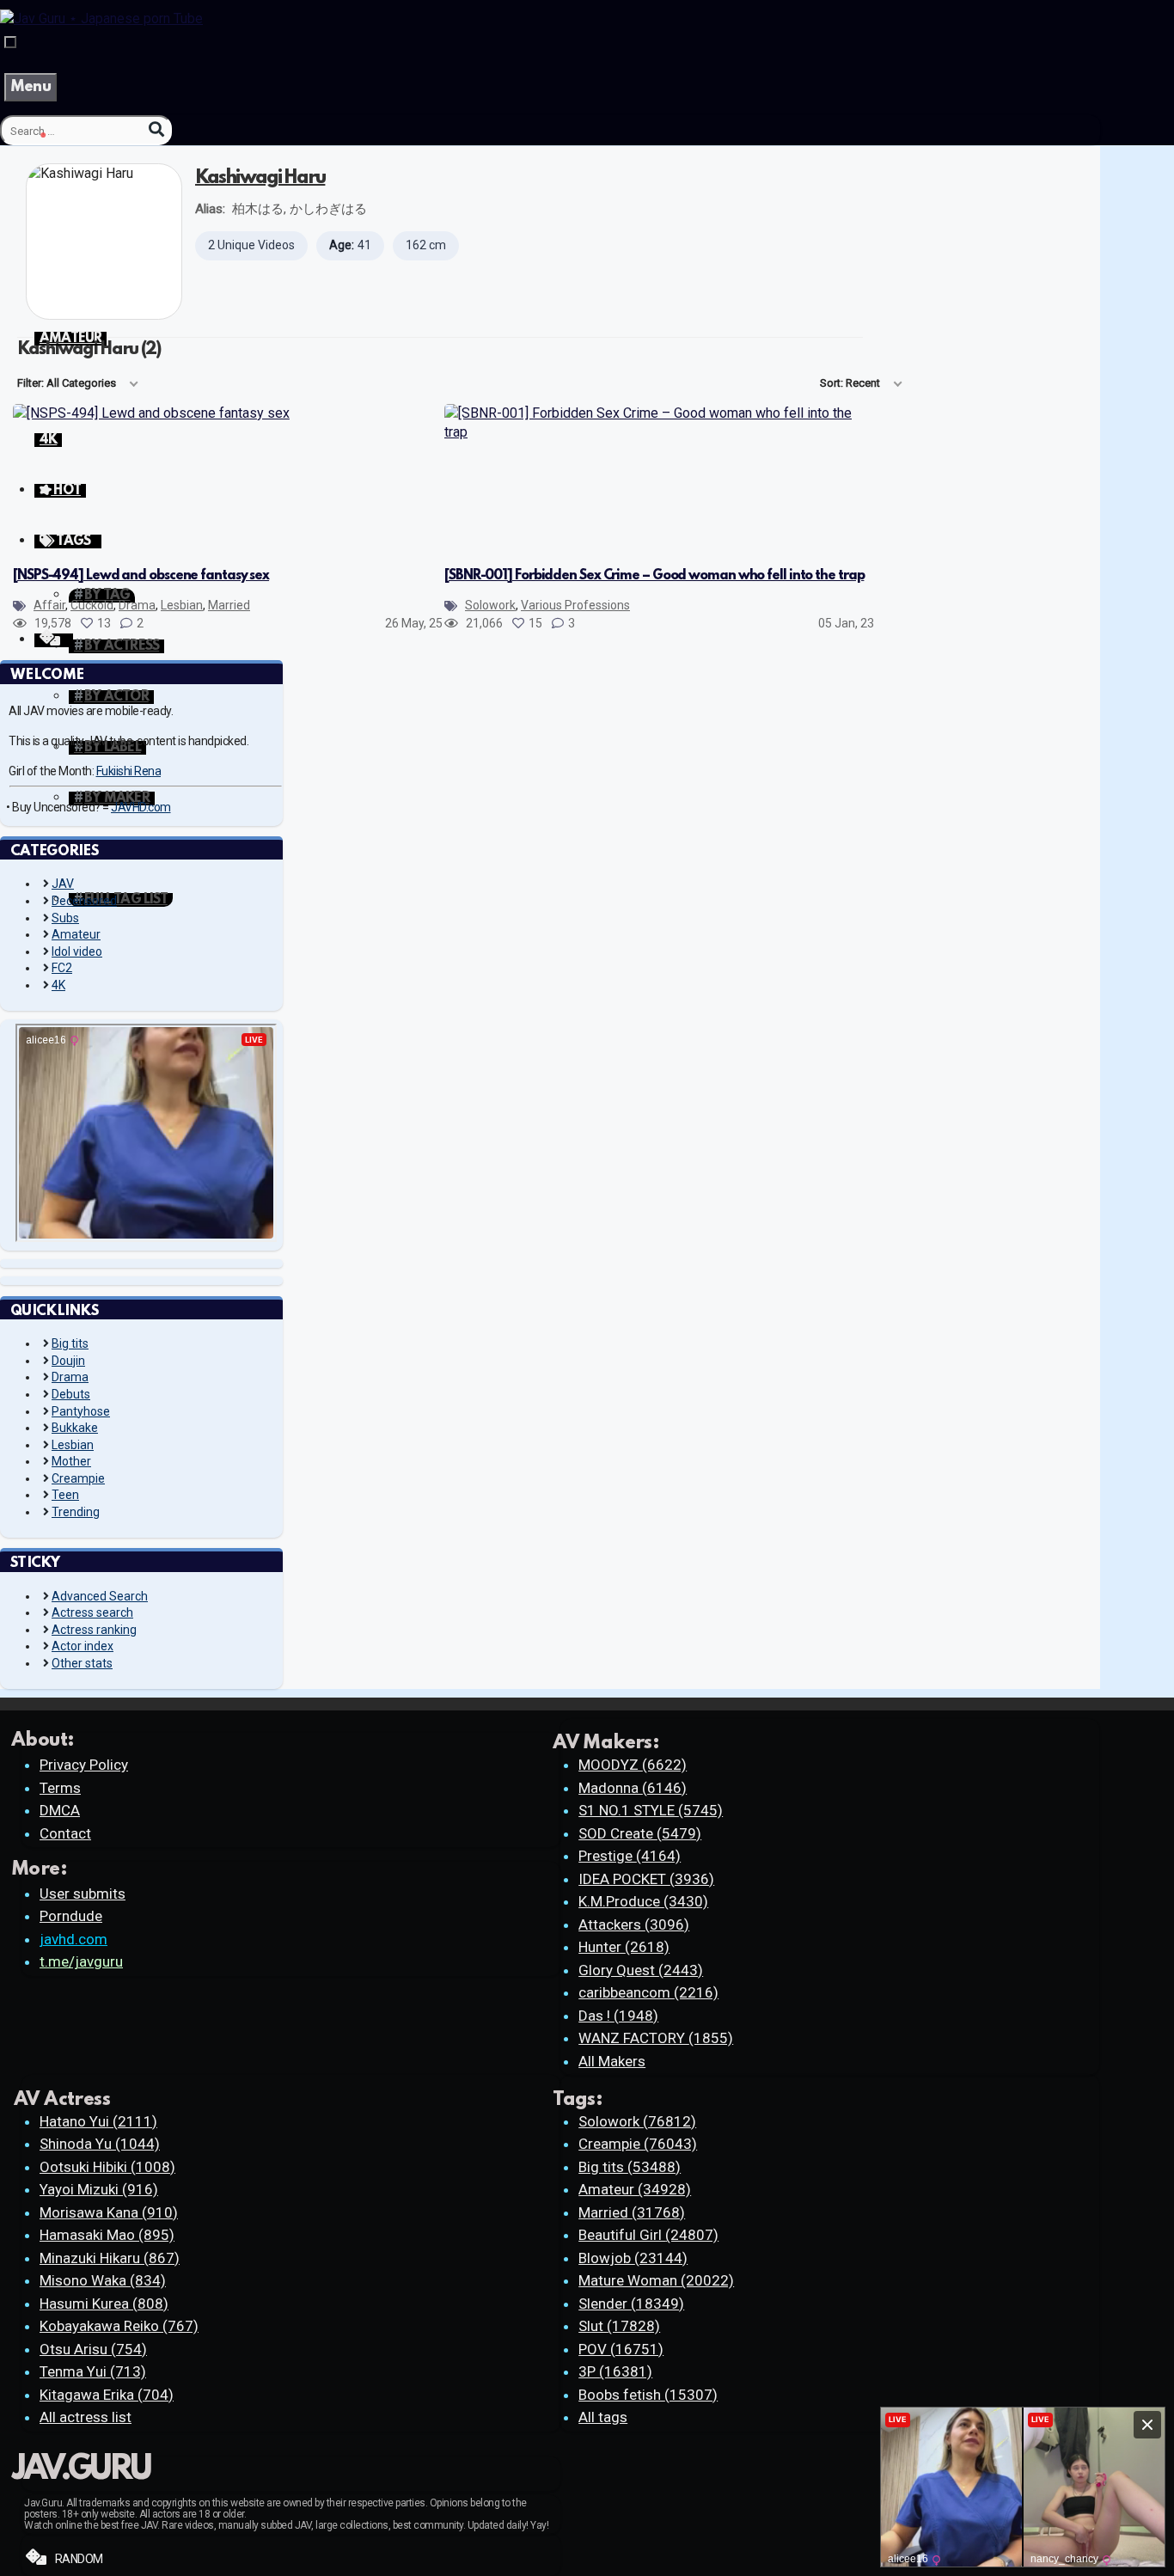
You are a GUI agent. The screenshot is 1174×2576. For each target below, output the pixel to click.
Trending (76, 1512)
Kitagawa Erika (107, 2395)
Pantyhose (81, 1411)
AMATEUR (70, 339)
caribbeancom (648, 1992)
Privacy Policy (84, 1765)
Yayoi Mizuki (99, 2189)
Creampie (78, 1478)
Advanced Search (100, 1596)
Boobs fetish (648, 2395)
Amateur (76, 934)
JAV (63, 884)
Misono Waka (103, 2280)
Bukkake (75, 1428)
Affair (49, 605)
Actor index (83, 1646)
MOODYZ (633, 1765)
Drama (137, 605)
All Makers (612, 2061)
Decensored (84, 901)
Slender (631, 2304)
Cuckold (92, 605)
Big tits (70, 1343)
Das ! (618, 2016)
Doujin (68, 1361)
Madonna (633, 1788)
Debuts (71, 1394)
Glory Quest (641, 1970)
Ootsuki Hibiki (107, 2167)
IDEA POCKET (646, 1879)
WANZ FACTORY (656, 2038)
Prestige (630, 1856)
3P (615, 2371)
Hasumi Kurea (104, 2304)
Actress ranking (94, 1630)
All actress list (86, 2417)
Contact (65, 1833)
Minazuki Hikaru (110, 2258)
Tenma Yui (93, 2371)
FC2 (62, 968)
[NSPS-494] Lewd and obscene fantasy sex (141, 576)
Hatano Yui (98, 2121)
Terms (60, 1788)
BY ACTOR (116, 697)
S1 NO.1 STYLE (651, 1810)
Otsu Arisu (93, 2349)
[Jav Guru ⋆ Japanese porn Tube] (101, 18)
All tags (603, 2417)
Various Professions (575, 605)
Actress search (92, 1612)
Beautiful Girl (648, 2235)
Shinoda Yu (100, 2144)
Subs (65, 918)
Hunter (624, 1947)
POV (621, 2349)
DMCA (60, 1810)
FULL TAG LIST (126, 900)
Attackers (634, 1924)
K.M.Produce (643, 1901)
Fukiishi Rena (129, 771)
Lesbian (182, 605)
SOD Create (640, 1833)
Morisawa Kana (109, 2212)
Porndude (71, 1916)
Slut (619, 2326)
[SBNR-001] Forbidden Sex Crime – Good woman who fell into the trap (654, 576)
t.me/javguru (81, 1961)
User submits (83, 1894)
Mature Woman (656, 2280)
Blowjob (633, 2258)
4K (58, 985)
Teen (65, 1495)
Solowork (490, 605)
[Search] (156, 129)
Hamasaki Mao (107, 2235)
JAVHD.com (141, 807)
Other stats (82, 1663)
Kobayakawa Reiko (119, 2326)
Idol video (77, 951)
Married (229, 605)
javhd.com (73, 1939)
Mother (71, 1461)
